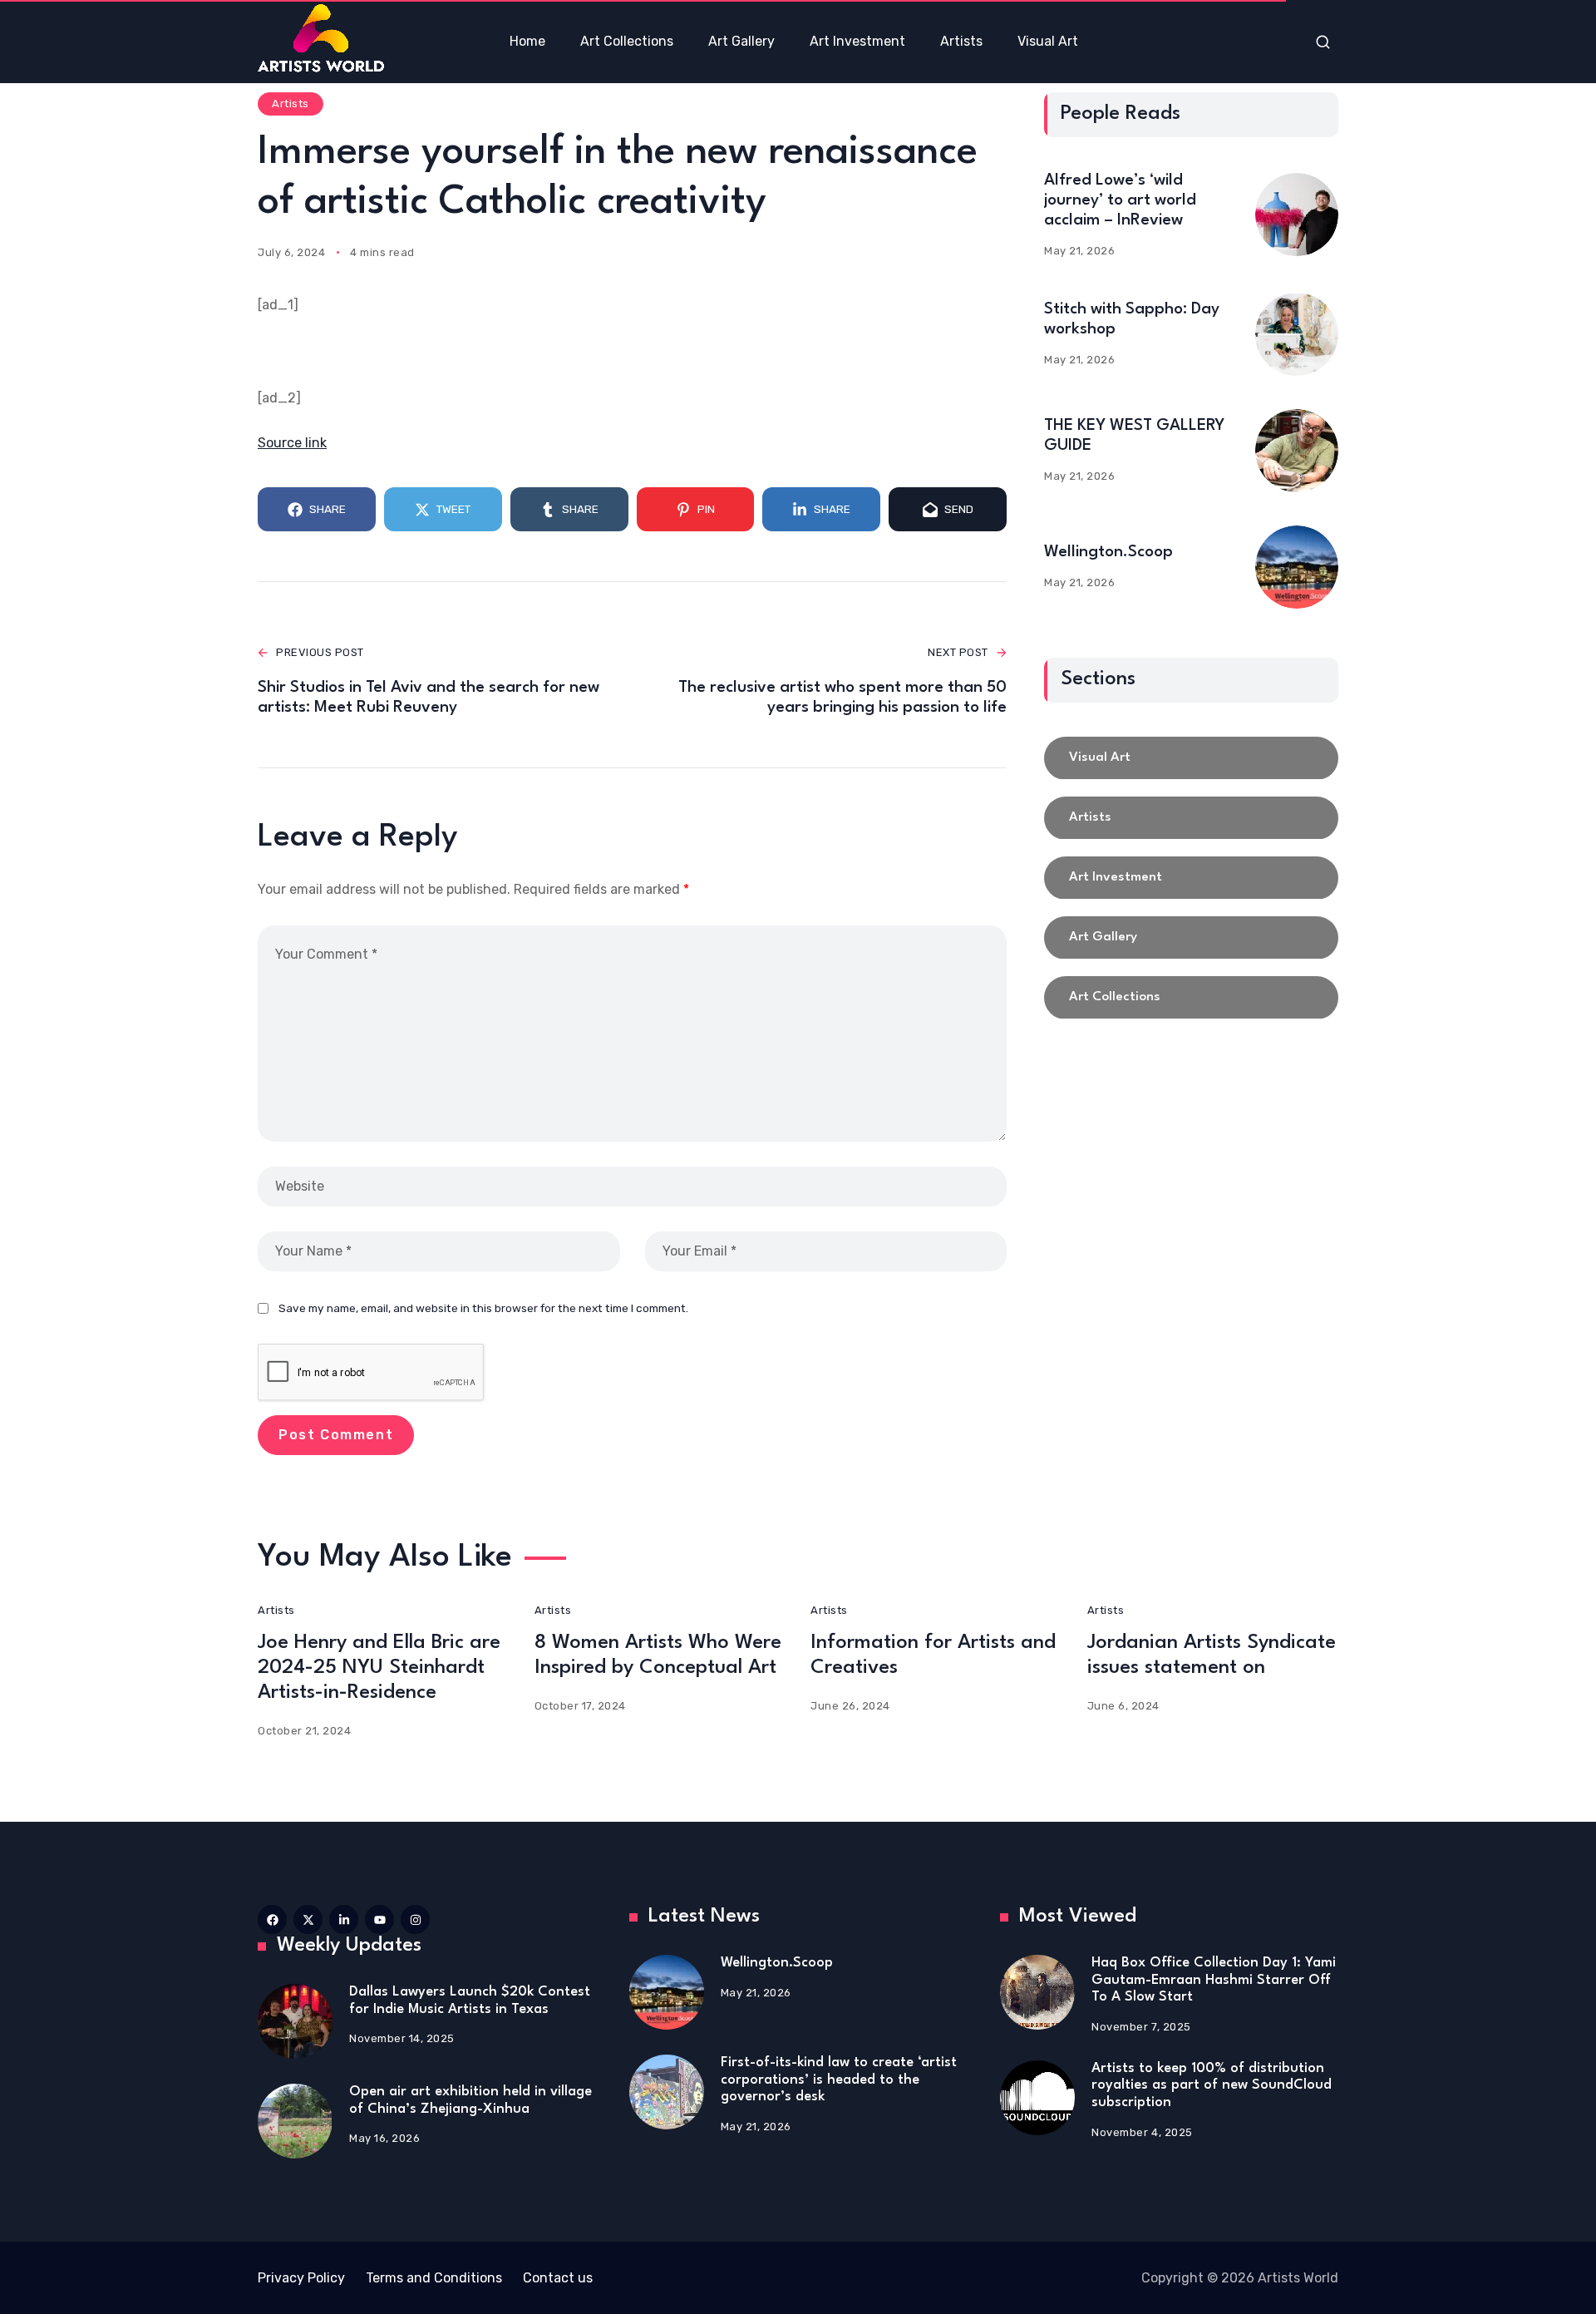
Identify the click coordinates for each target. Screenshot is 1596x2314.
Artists (291, 104)
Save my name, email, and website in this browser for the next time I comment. (483, 1308)
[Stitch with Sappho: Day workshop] (1297, 334)
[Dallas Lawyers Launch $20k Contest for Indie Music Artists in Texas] (295, 2021)
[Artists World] (321, 38)
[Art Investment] (1191, 878)
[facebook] (272, 1919)
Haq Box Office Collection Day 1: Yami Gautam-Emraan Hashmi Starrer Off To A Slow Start (1214, 1980)
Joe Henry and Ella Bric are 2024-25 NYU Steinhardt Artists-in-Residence (379, 1668)
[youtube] (379, 1919)
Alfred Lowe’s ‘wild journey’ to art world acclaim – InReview (1120, 200)
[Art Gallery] (1191, 938)
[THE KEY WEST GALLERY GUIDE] (1297, 451)
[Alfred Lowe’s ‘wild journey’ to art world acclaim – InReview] (1297, 215)
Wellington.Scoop (1108, 552)
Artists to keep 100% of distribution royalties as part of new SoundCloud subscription (1212, 2085)
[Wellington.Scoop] (1297, 567)
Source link (292, 443)
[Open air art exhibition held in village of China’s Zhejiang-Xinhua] (295, 2121)
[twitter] (308, 1919)
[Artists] (1191, 818)
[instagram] (415, 1919)
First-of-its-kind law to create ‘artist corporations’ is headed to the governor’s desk (839, 2080)
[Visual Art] (1191, 758)
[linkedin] (344, 1919)
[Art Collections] (1191, 998)
